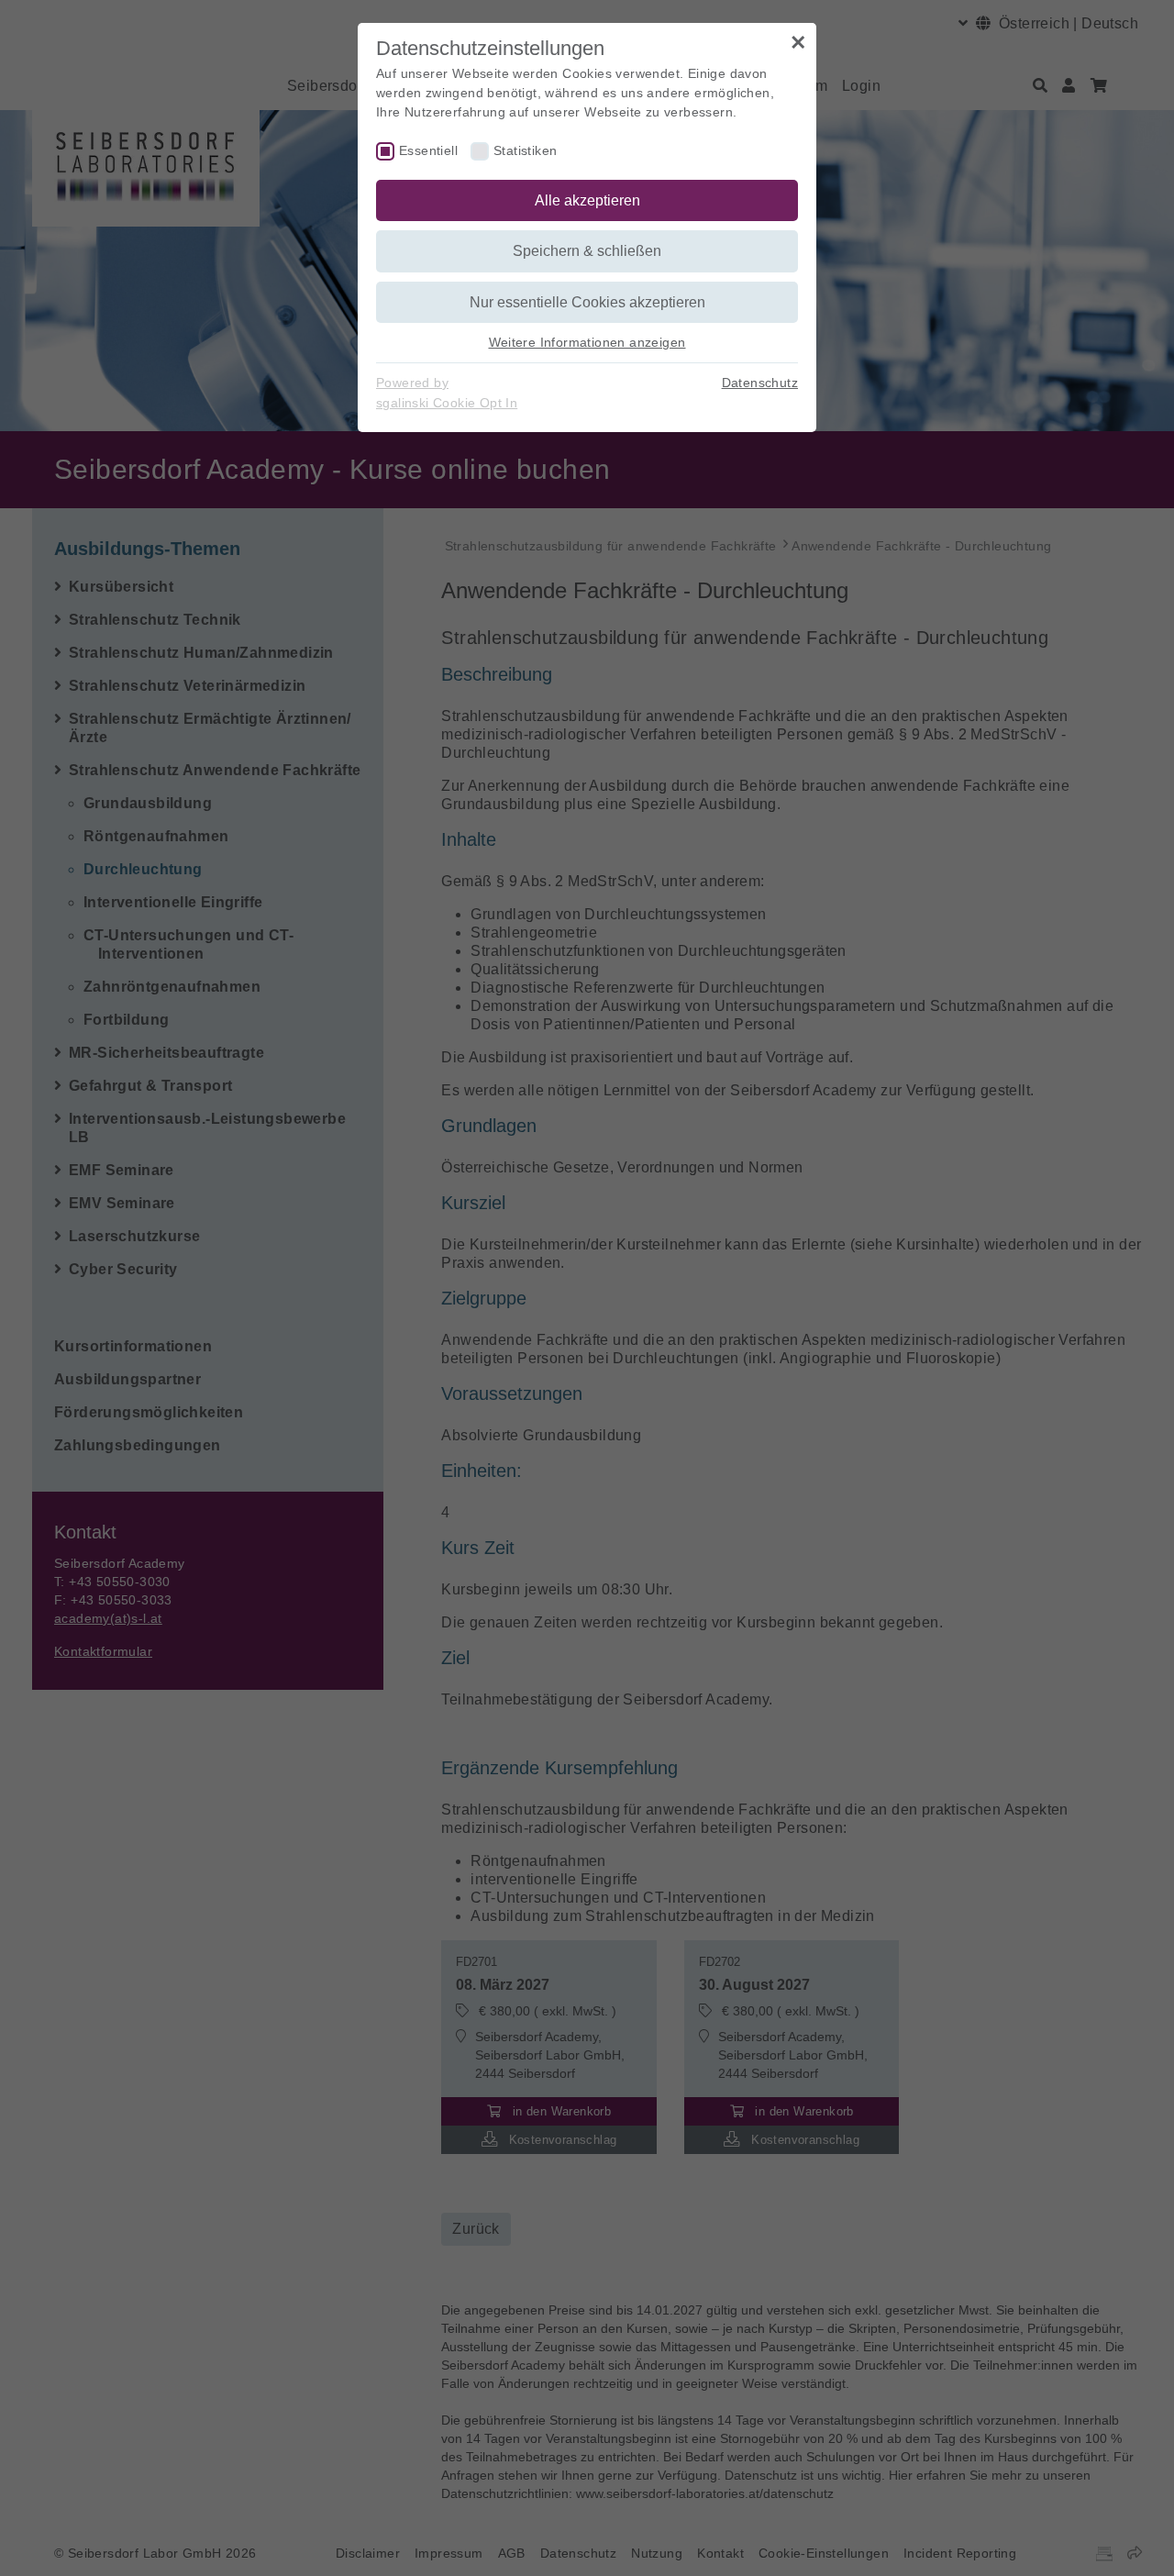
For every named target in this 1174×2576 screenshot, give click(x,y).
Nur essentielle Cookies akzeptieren (587, 302)
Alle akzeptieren (587, 200)
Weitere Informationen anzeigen (587, 342)
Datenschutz (760, 383)
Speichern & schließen (587, 251)
